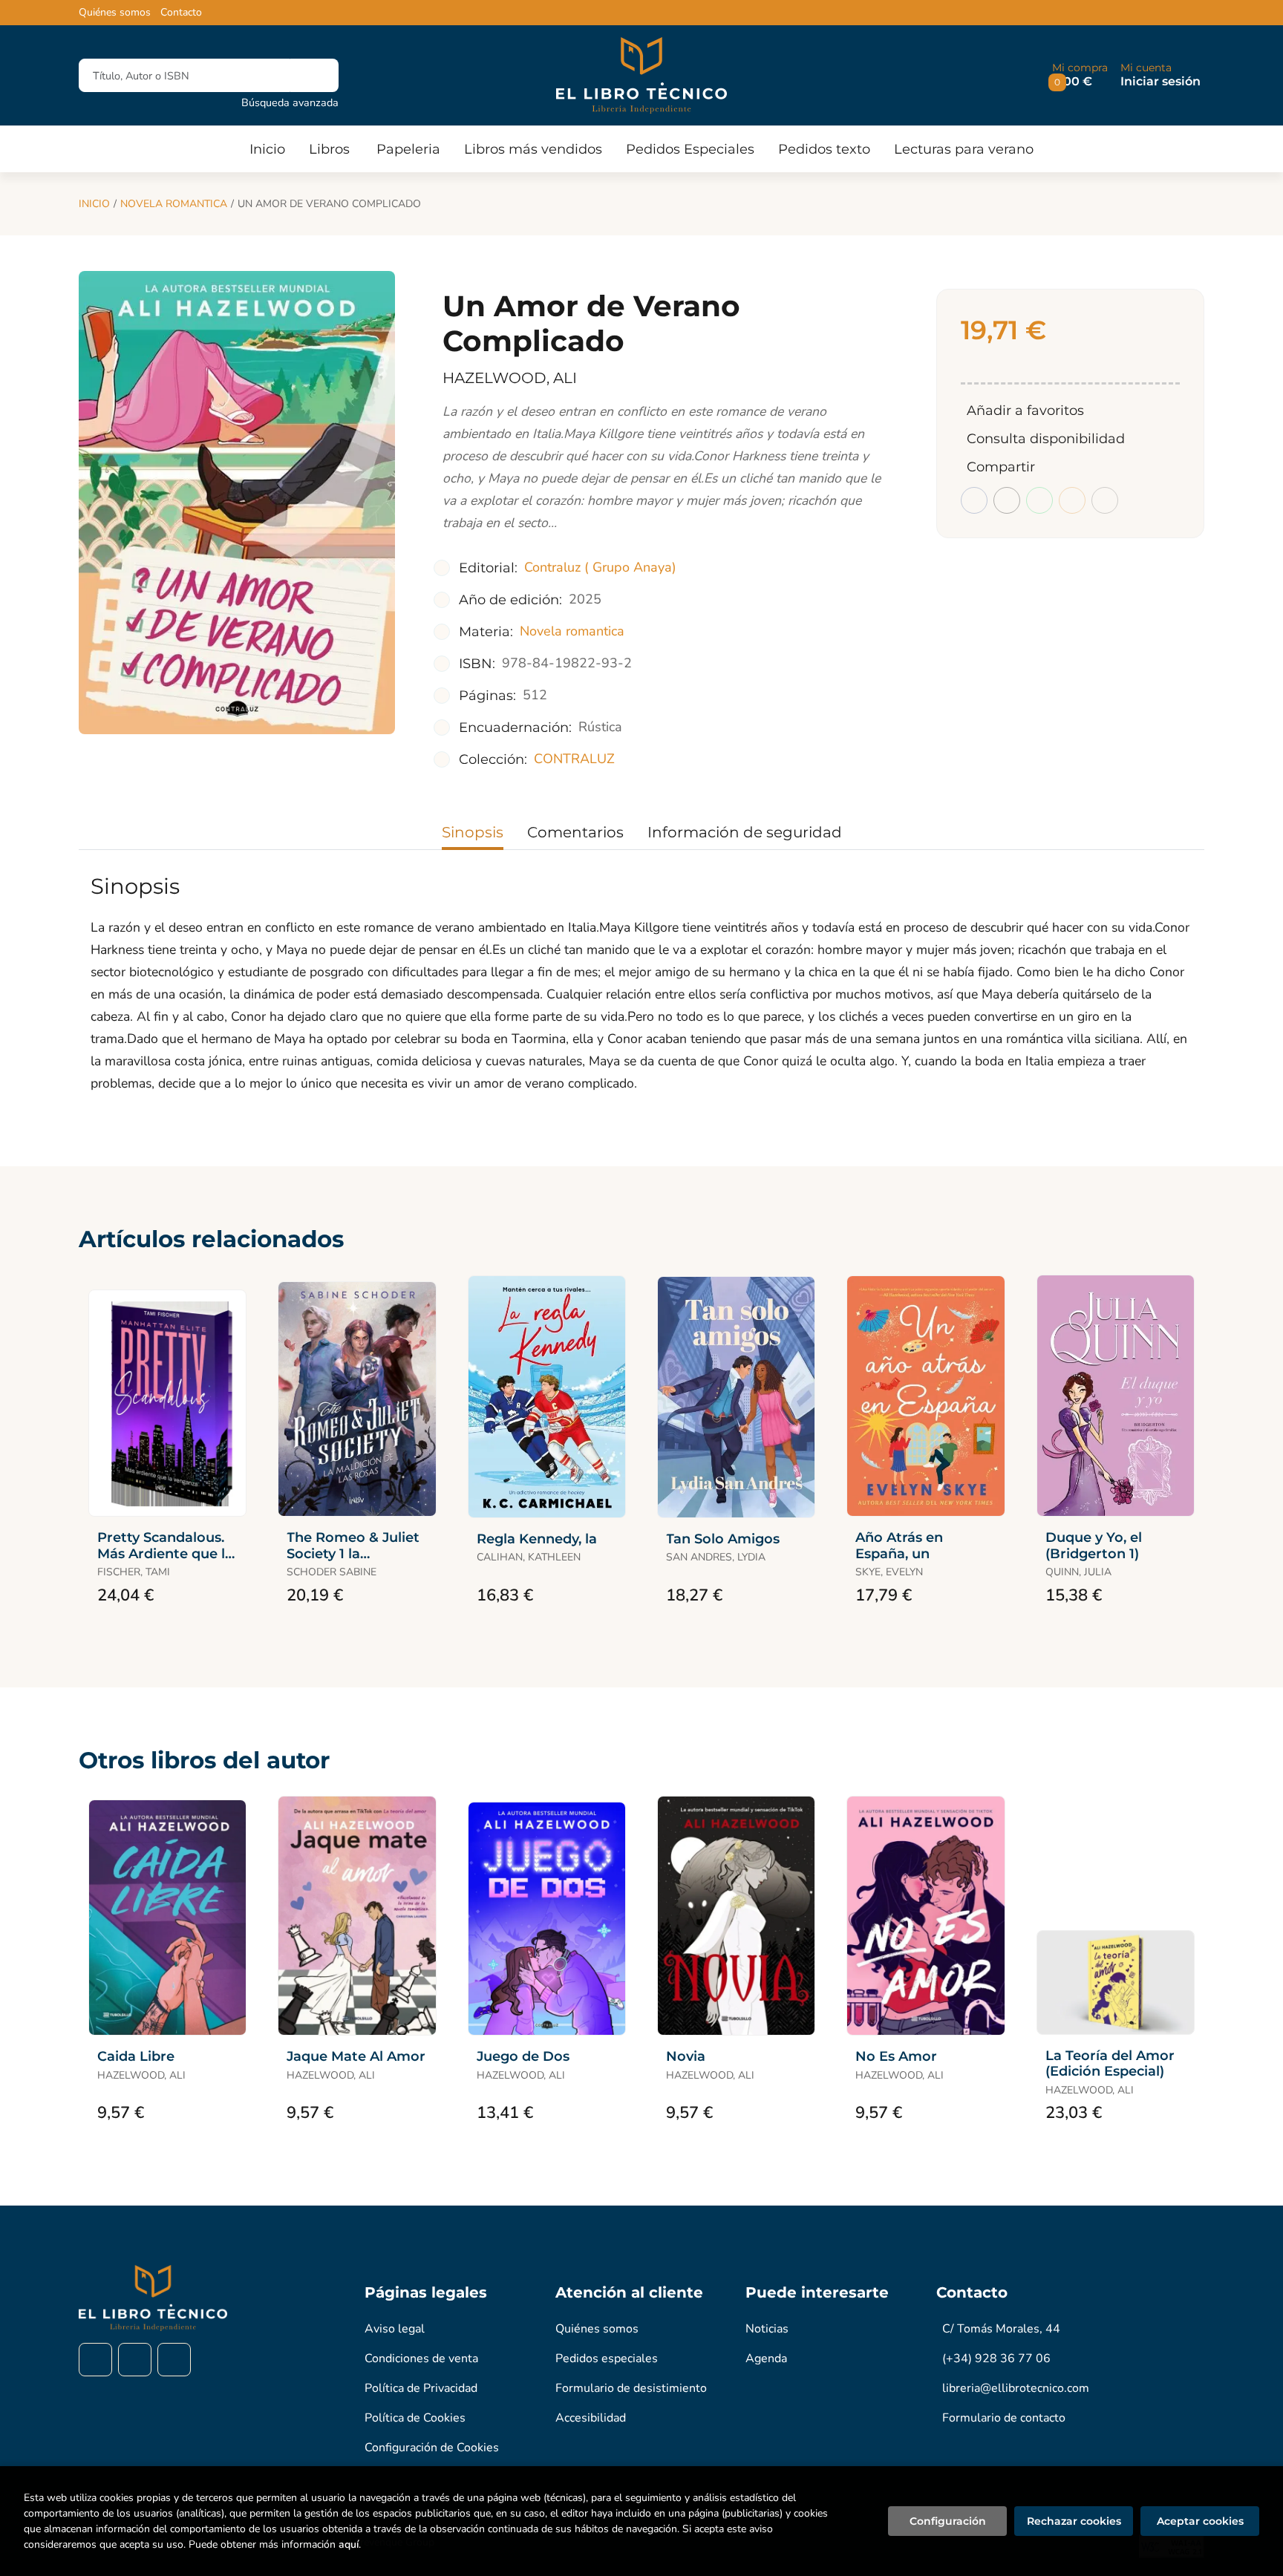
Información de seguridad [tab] (745, 832)
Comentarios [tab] (575, 832)
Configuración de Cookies (432, 2448)
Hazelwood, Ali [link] (510, 378)
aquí (349, 2544)
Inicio (94, 204)
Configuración (948, 2521)
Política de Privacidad (421, 2388)
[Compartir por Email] (1072, 500)
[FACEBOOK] (95, 2360)
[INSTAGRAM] (135, 2360)
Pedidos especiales (607, 2358)
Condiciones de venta (421, 2358)
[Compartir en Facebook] (974, 500)
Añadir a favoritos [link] (1025, 411)
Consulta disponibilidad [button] (1046, 439)
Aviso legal (395, 2329)
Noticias (767, 2329)
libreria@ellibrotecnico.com (1016, 2388)
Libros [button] (329, 149)
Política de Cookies (415, 2418)
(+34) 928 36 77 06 (996, 2358)
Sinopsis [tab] (473, 832)
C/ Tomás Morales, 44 (1001, 2329)
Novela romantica (174, 204)
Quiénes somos (115, 13)
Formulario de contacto (1004, 2418)
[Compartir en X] (1007, 500)
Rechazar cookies (1074, 2521)
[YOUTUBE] (174, 2360)
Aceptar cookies (1200, 2521)
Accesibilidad (591, 2418)
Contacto (181, 13)
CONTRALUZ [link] (574, 759)
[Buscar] (314, 75)
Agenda (766, 2358)
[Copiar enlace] (1105, 500)
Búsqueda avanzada (290, 102)
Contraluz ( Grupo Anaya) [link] (600, 567)
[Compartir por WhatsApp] (1039, 500)
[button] (1080, 75)
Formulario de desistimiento (631, 2388)
